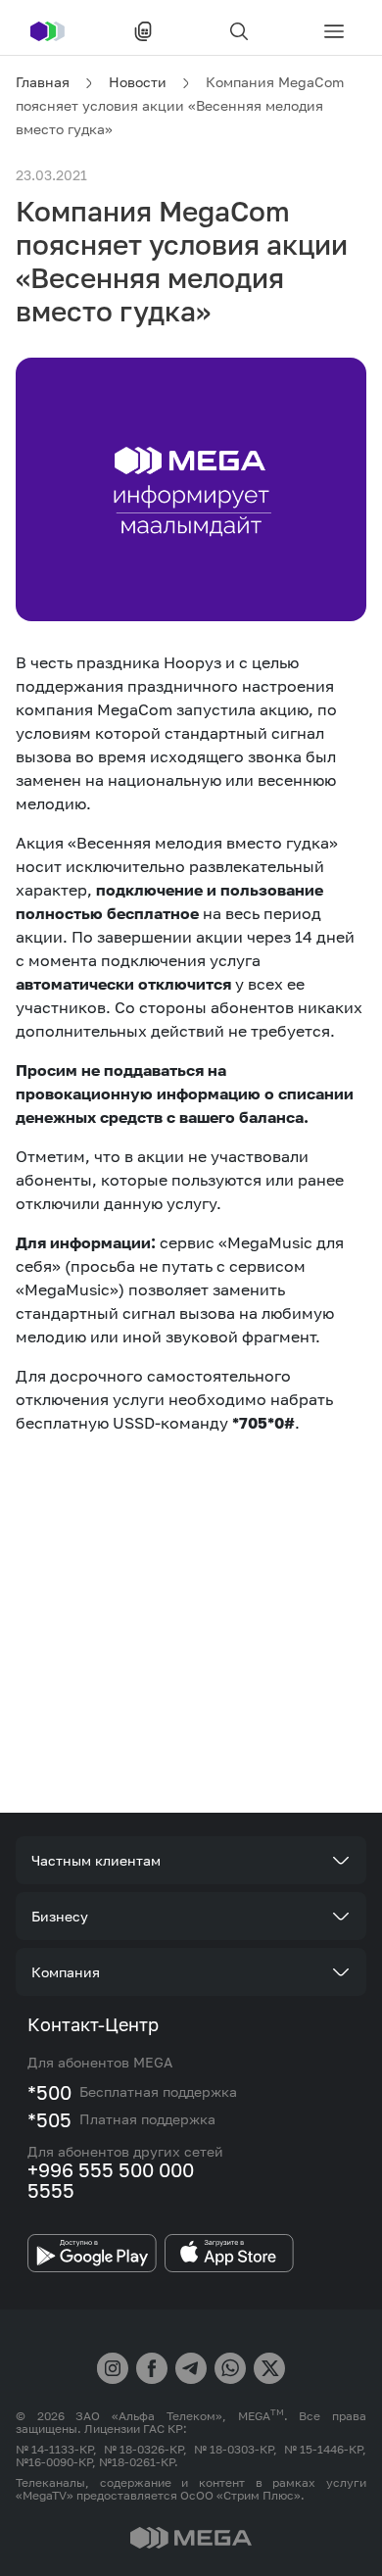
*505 (49, 2119)
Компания (66, 1972)
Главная (43, 82)
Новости (138, 82)
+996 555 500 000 (111, 2169)
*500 (49, 2092)
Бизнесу (60, 1916)
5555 (51, 2190)
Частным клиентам (96, 1860)
